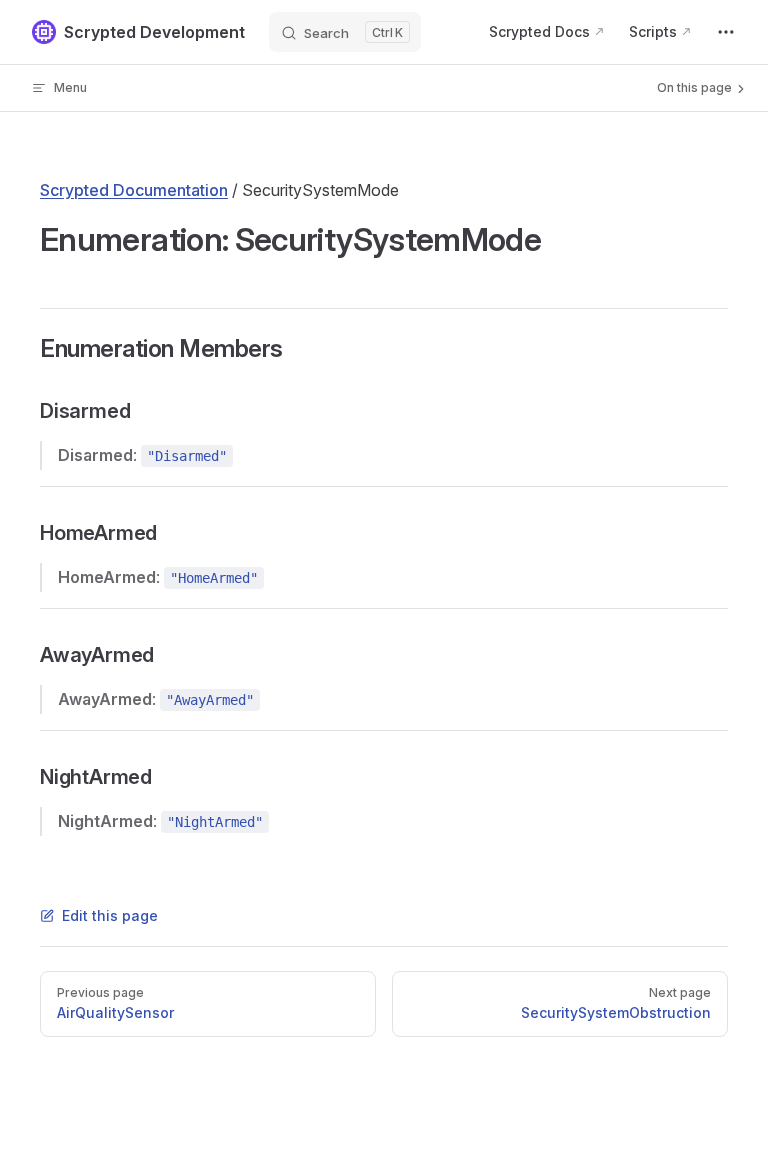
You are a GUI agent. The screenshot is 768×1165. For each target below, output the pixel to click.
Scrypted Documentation (134, 190)
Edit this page (110, 915)
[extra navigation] (726, 32)
